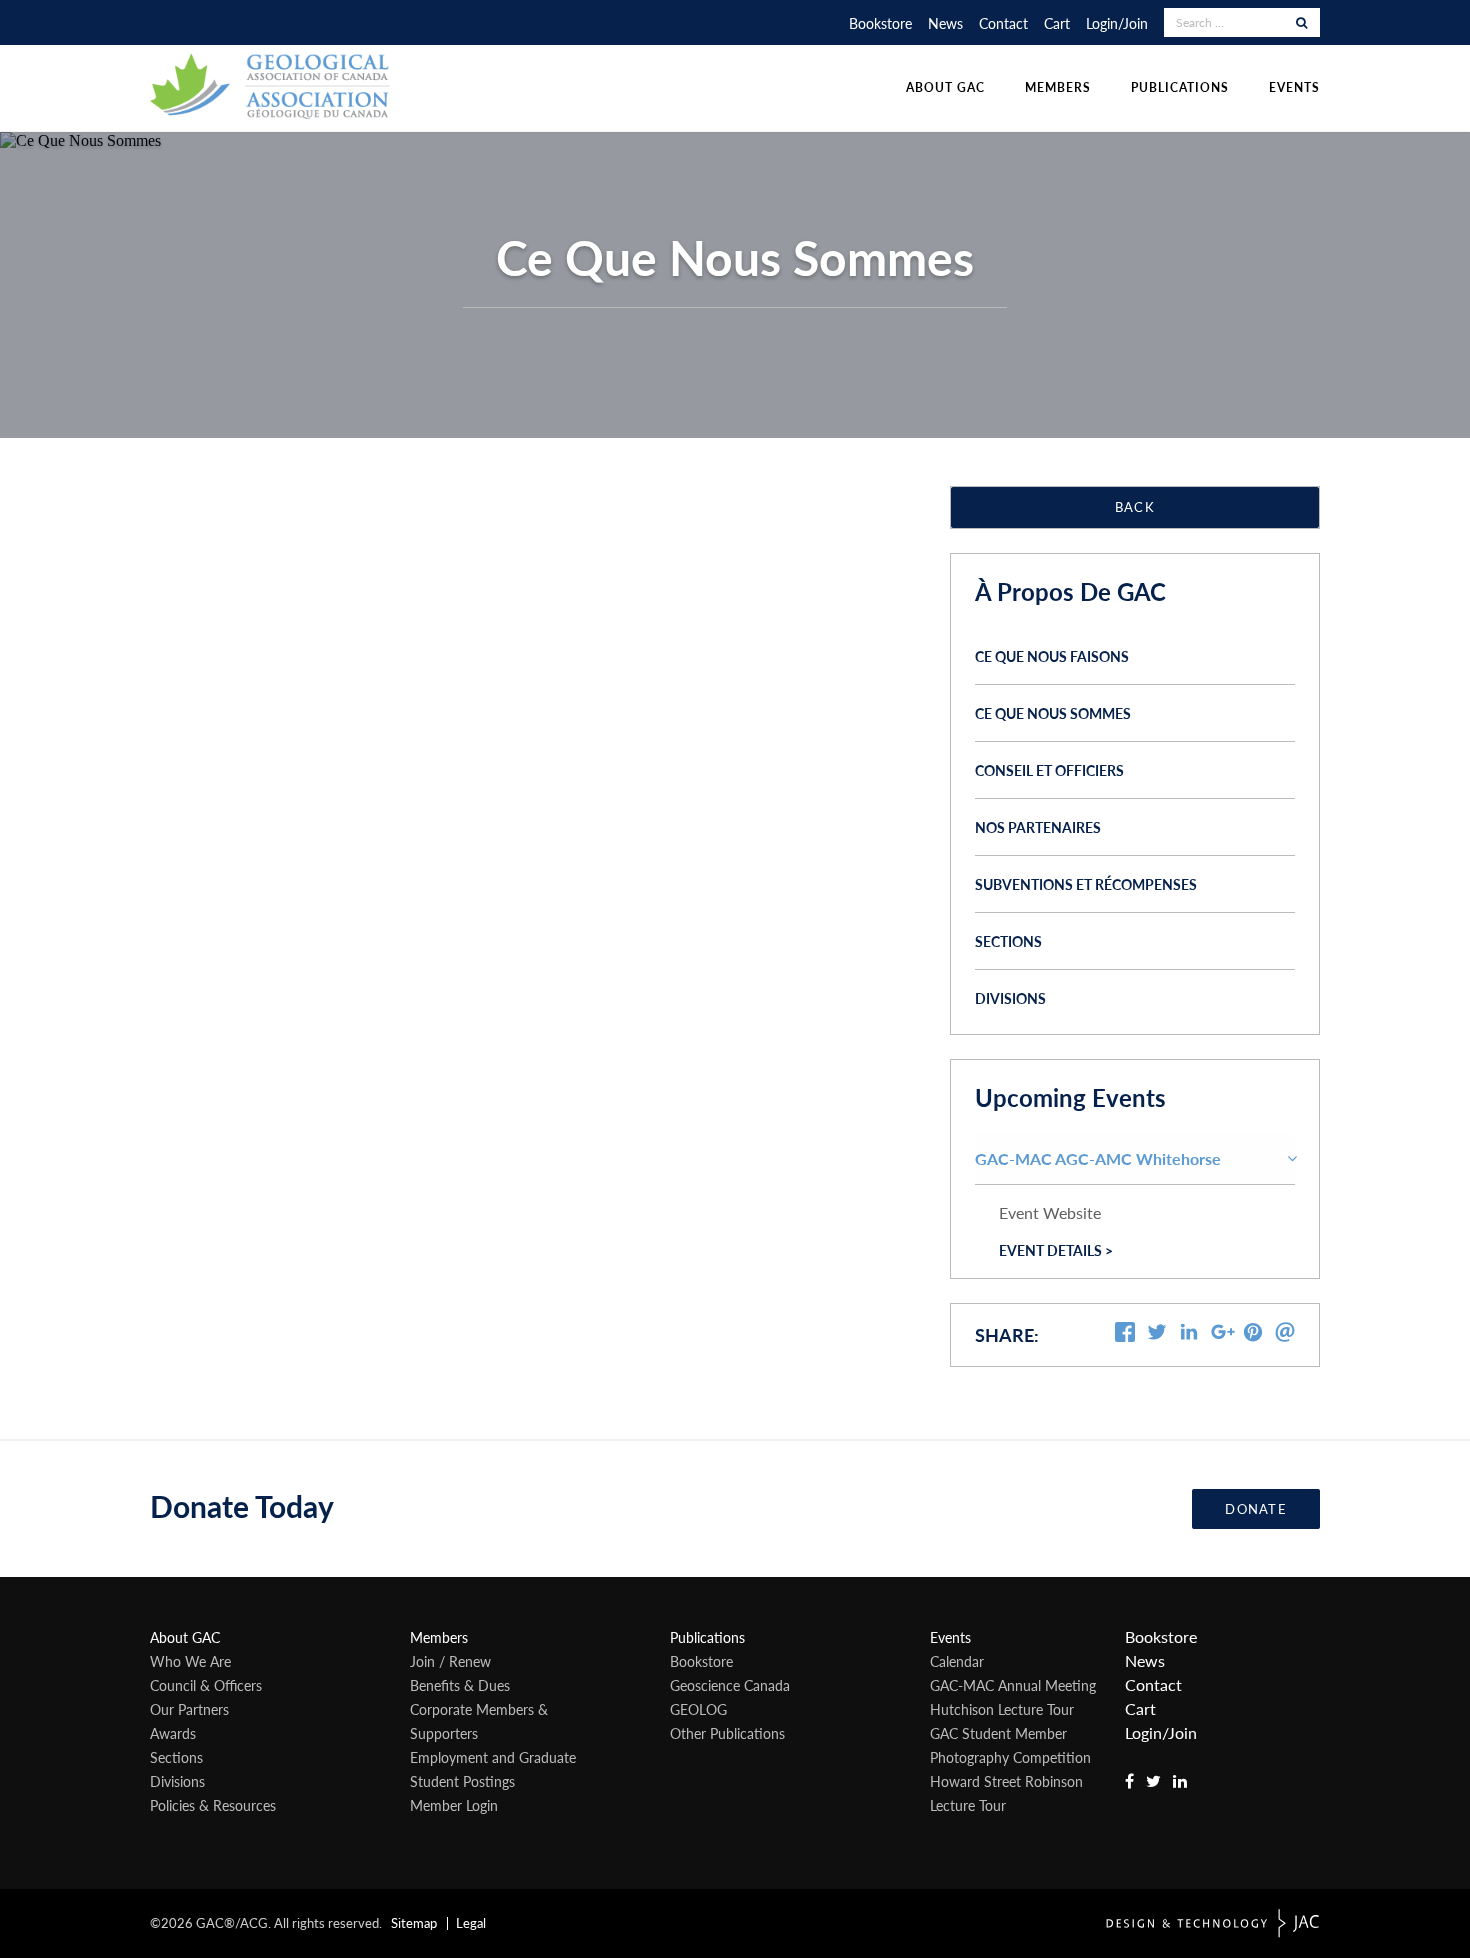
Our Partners (189, 1709)
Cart (1057, 23)
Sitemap (414, 1923)
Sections (1008, 941)
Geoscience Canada (730, 1685)
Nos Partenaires (1038, 827)
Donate (1256, 1509)
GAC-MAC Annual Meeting (1013, 1685)
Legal (471, 1923)
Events (1294, 87)
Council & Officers (206, 1685)
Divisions (1010, 998)
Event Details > (1056, 1250)
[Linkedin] (1189, 1335)
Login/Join (1117, 23)
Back (1135, 507)
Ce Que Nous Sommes (1053, 713)
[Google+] (1223, 1337)
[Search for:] (1230, 22)
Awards (173, 1733)
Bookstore (880, 23)
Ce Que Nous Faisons (1052, 656)
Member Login (454, 1805)
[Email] (1285, 1335)
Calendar (957, 1661)
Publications (1180, 87)
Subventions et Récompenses (1086, 884)
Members (1058, 87)
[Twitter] (1157, 1335)
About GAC (945, 87)
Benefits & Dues (460, 1685)
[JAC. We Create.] (1213, 1923)
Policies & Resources (213, 1805)
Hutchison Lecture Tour (1002, 1709)
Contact (1003, 23)
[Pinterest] (1253, 1335)
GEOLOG (698, 1709)
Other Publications (727, 1733)
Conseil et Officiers (1049, 770)
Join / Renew (450, 1661)
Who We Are (190, 1661)
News (945, 23)
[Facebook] (1125, 1335)
